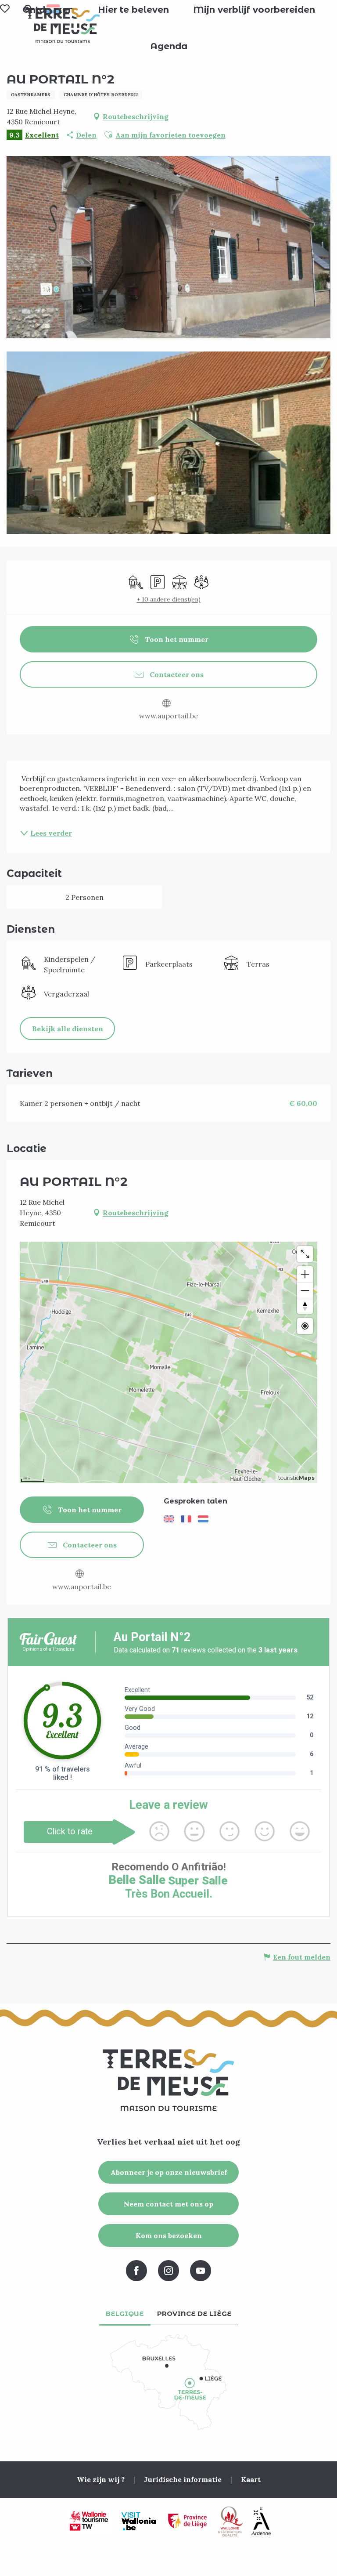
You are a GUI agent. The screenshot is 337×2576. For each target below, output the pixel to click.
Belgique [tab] (125, 2313)
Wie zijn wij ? (101, 2479)
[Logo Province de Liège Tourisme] (188, 2521)
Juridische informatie (183, 2479)
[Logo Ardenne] (261, 2521)
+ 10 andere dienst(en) (168, 599)
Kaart (251, 2479)
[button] (133, 10)
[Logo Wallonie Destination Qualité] (230, 2522)
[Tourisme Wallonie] (89, 2522)
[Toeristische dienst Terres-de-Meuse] (63, 25)
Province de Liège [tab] (194, 2313)
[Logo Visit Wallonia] (138, 2522)
